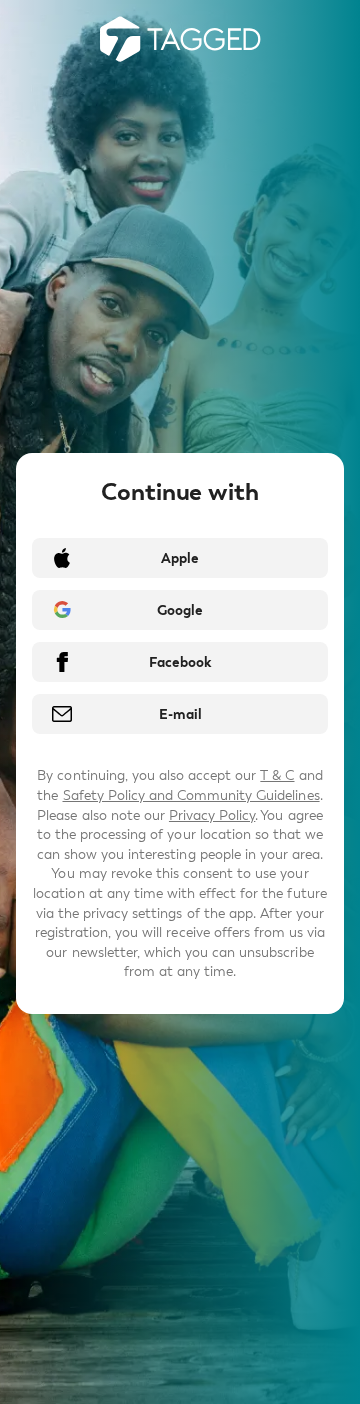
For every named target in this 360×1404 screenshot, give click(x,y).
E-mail (180, 714)
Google (180, 610)
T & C (277, 775)
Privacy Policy (212, 815)
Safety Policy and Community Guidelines (191, 795)
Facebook (180, 662)
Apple (180, 558)
